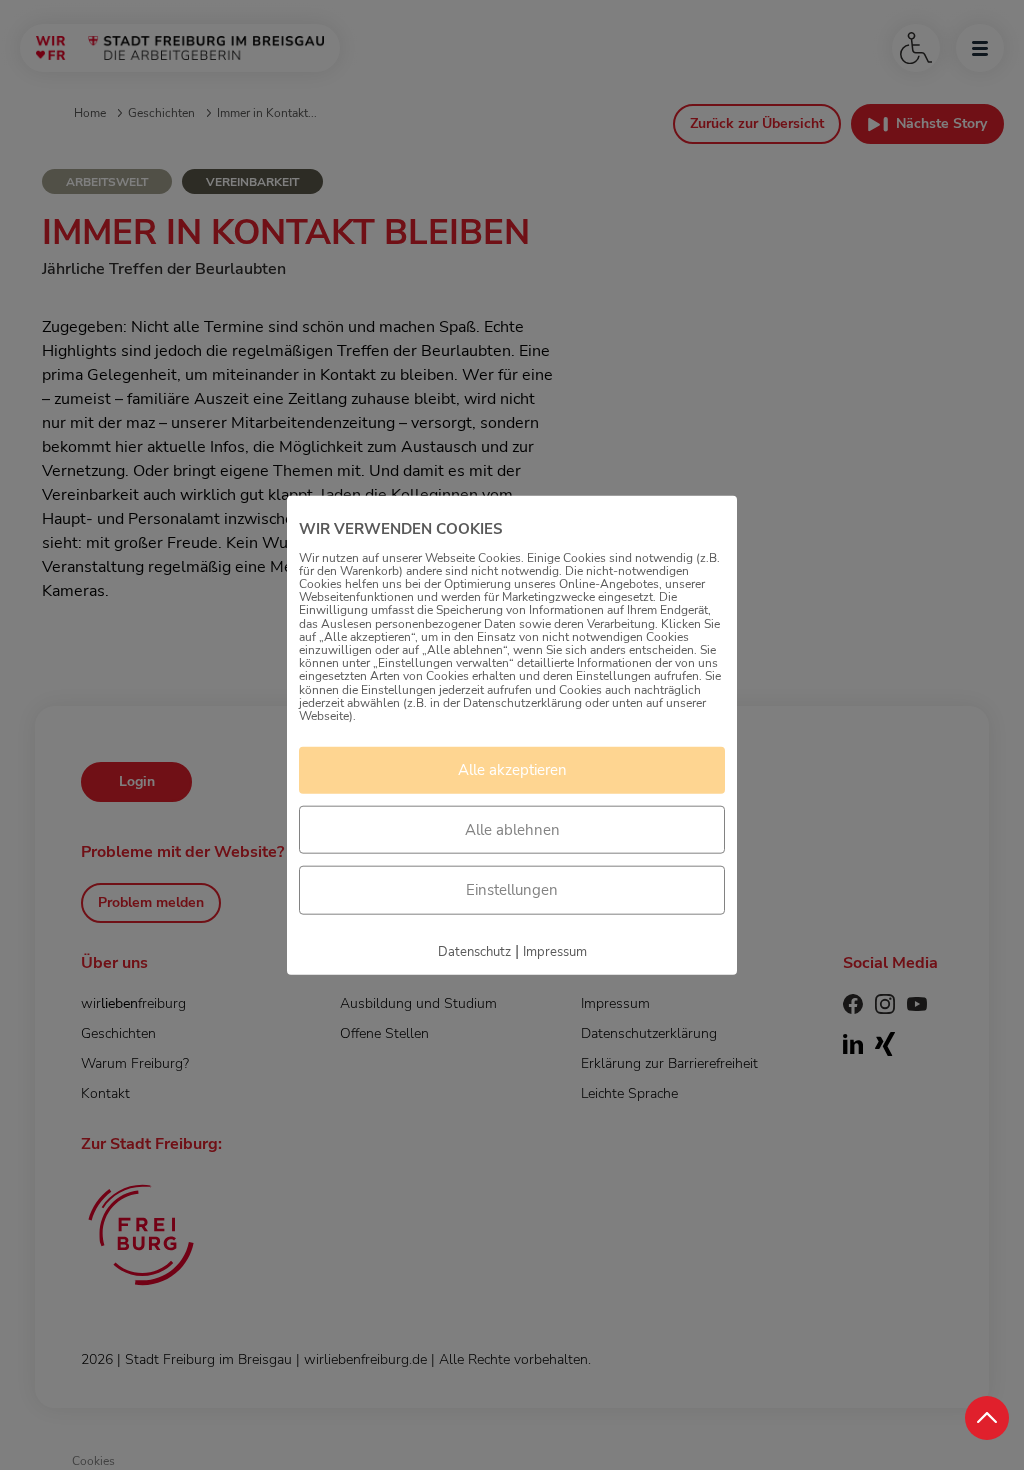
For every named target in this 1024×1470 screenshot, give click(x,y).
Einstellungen (512, 890)
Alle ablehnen (512, 829)
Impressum (555, 951)
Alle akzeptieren (512, 770)
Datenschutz (474, 951)
